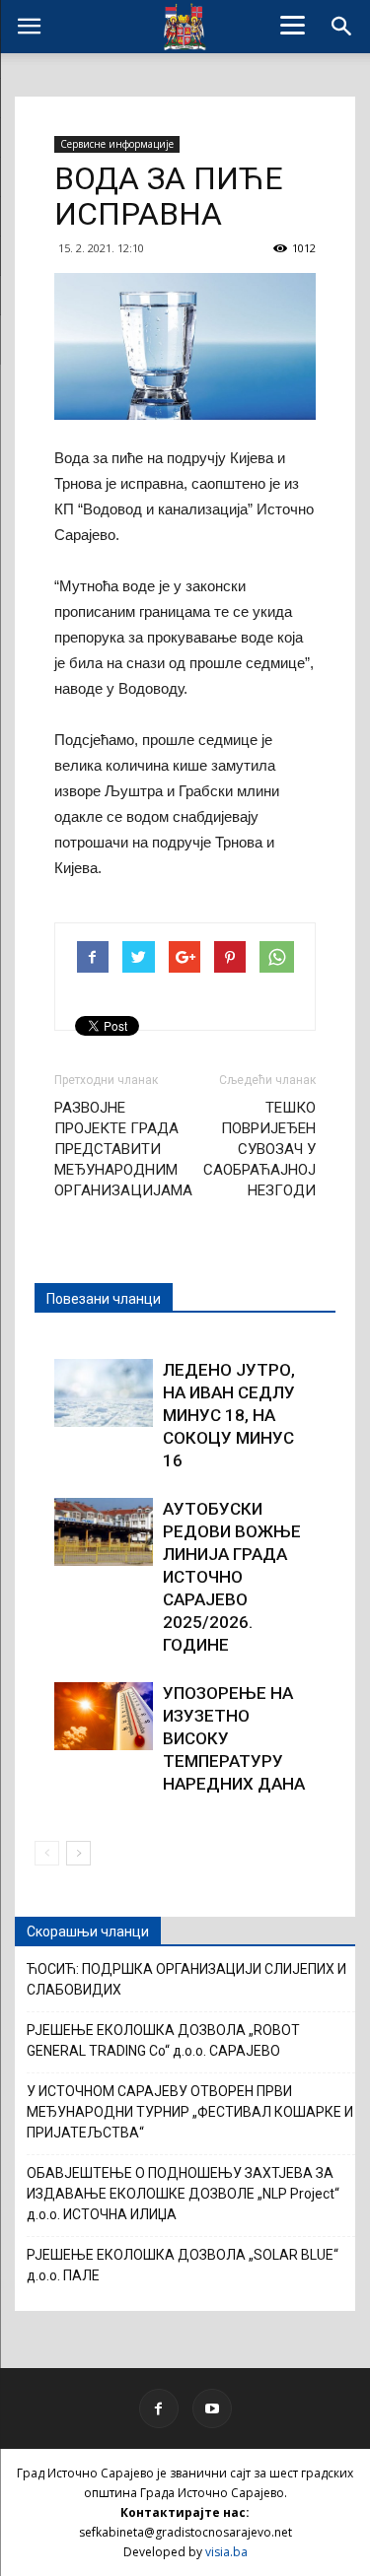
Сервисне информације (117, 144)
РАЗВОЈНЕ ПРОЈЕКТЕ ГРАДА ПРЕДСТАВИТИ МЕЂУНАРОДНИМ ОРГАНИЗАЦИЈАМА (123, 1149)
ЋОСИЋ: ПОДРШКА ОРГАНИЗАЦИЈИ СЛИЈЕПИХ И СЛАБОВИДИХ (186, 1979)
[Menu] (292, 25)
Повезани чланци (104, 1299)
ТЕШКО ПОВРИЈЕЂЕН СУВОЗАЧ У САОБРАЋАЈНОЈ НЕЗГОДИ (259, 1149)
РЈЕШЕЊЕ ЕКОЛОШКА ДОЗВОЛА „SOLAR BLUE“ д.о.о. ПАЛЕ (183, 2265)
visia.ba (226, 2552)
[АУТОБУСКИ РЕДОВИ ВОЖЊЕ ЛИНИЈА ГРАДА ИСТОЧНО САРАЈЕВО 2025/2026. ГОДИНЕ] (104, 1532)
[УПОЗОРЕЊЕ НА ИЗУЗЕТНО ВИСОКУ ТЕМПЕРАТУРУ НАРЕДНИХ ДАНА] (104, 1716)
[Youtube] (212, 2408)
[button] (342, 27)
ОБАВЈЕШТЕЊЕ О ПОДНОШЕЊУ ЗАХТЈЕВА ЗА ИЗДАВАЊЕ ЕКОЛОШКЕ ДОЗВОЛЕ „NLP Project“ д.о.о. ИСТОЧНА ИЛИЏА (183, 2194)
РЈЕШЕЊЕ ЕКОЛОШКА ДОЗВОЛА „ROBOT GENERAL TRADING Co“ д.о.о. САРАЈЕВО (163, 2040)
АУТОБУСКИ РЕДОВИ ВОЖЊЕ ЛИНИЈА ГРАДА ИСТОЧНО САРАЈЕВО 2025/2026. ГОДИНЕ (232, 1577)
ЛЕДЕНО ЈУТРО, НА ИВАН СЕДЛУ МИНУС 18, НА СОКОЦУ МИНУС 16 (229, 1415)
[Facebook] (159, 2408)
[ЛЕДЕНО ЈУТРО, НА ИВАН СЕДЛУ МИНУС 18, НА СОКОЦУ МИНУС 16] (104, 1393)
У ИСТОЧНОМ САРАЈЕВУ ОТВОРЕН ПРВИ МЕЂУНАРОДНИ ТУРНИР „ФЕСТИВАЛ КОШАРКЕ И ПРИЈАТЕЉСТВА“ (190, 2112)
